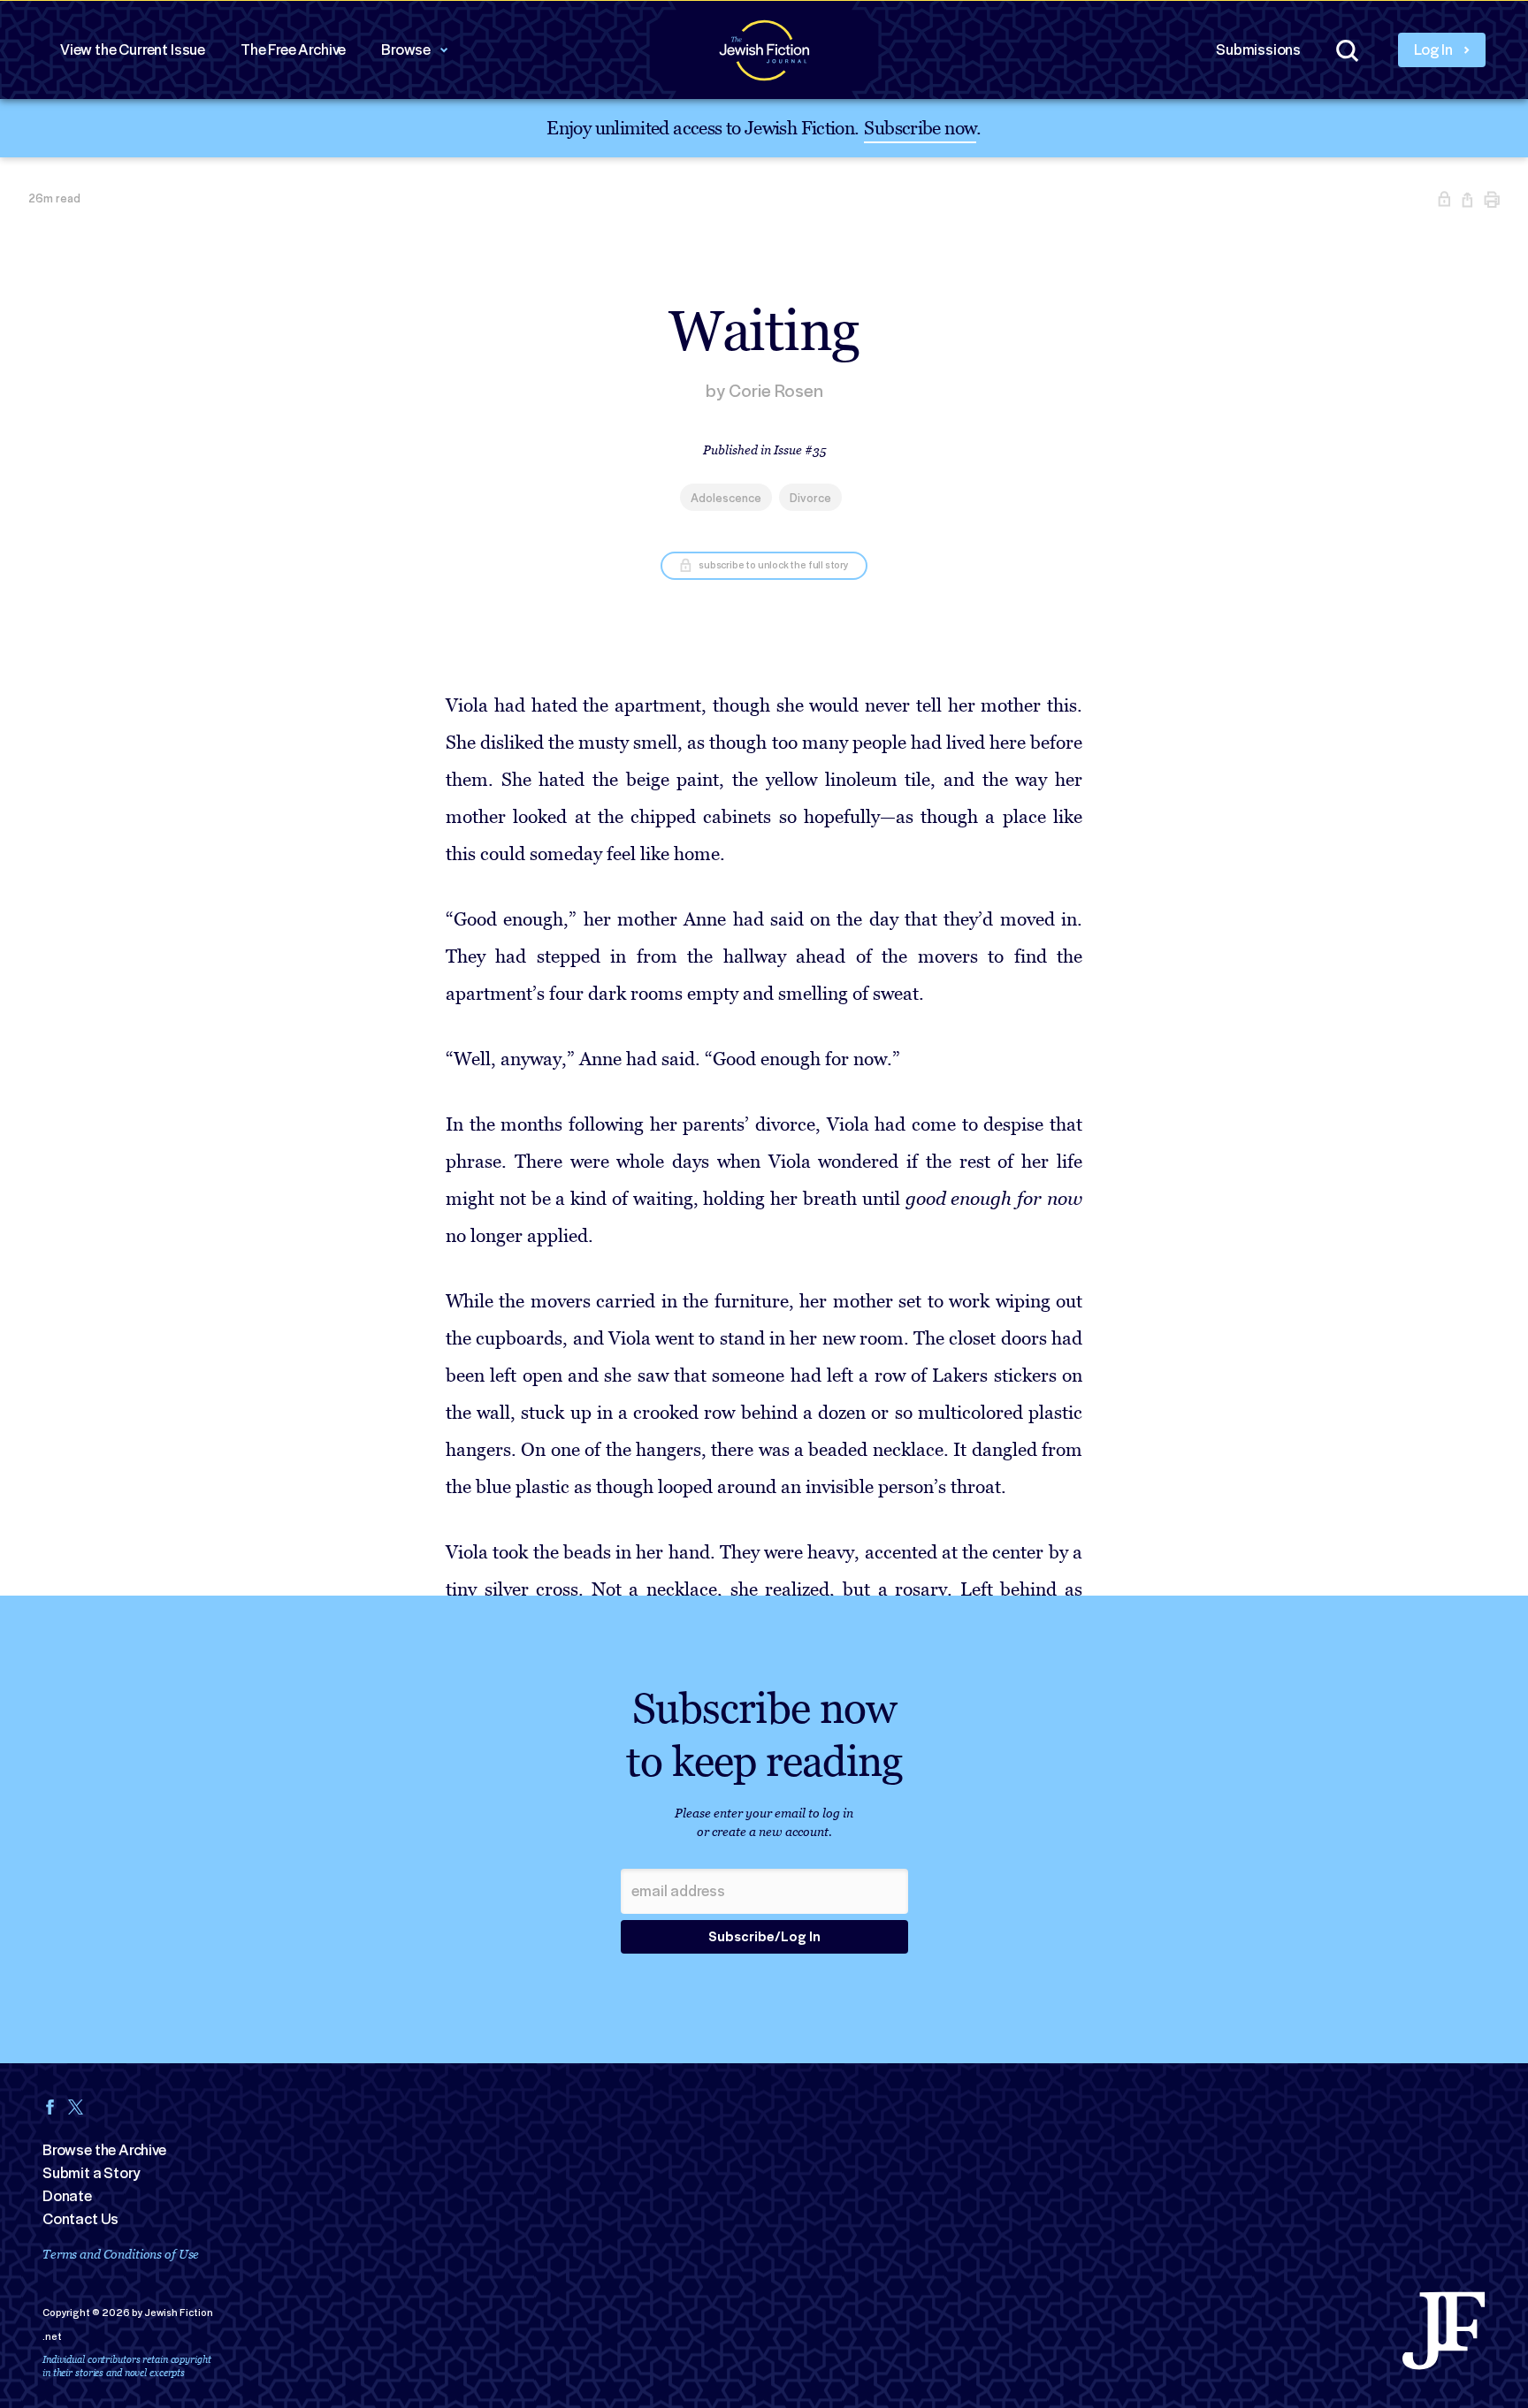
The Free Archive (293, 50)
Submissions (1258, 50)
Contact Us (80, 2219)
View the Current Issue (133, 50)
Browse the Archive (104, 2150)
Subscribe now (920, 127)
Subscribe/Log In (764, 1937)
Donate (67, 2196)
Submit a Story (91, 2173)
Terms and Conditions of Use (121, 2254)
